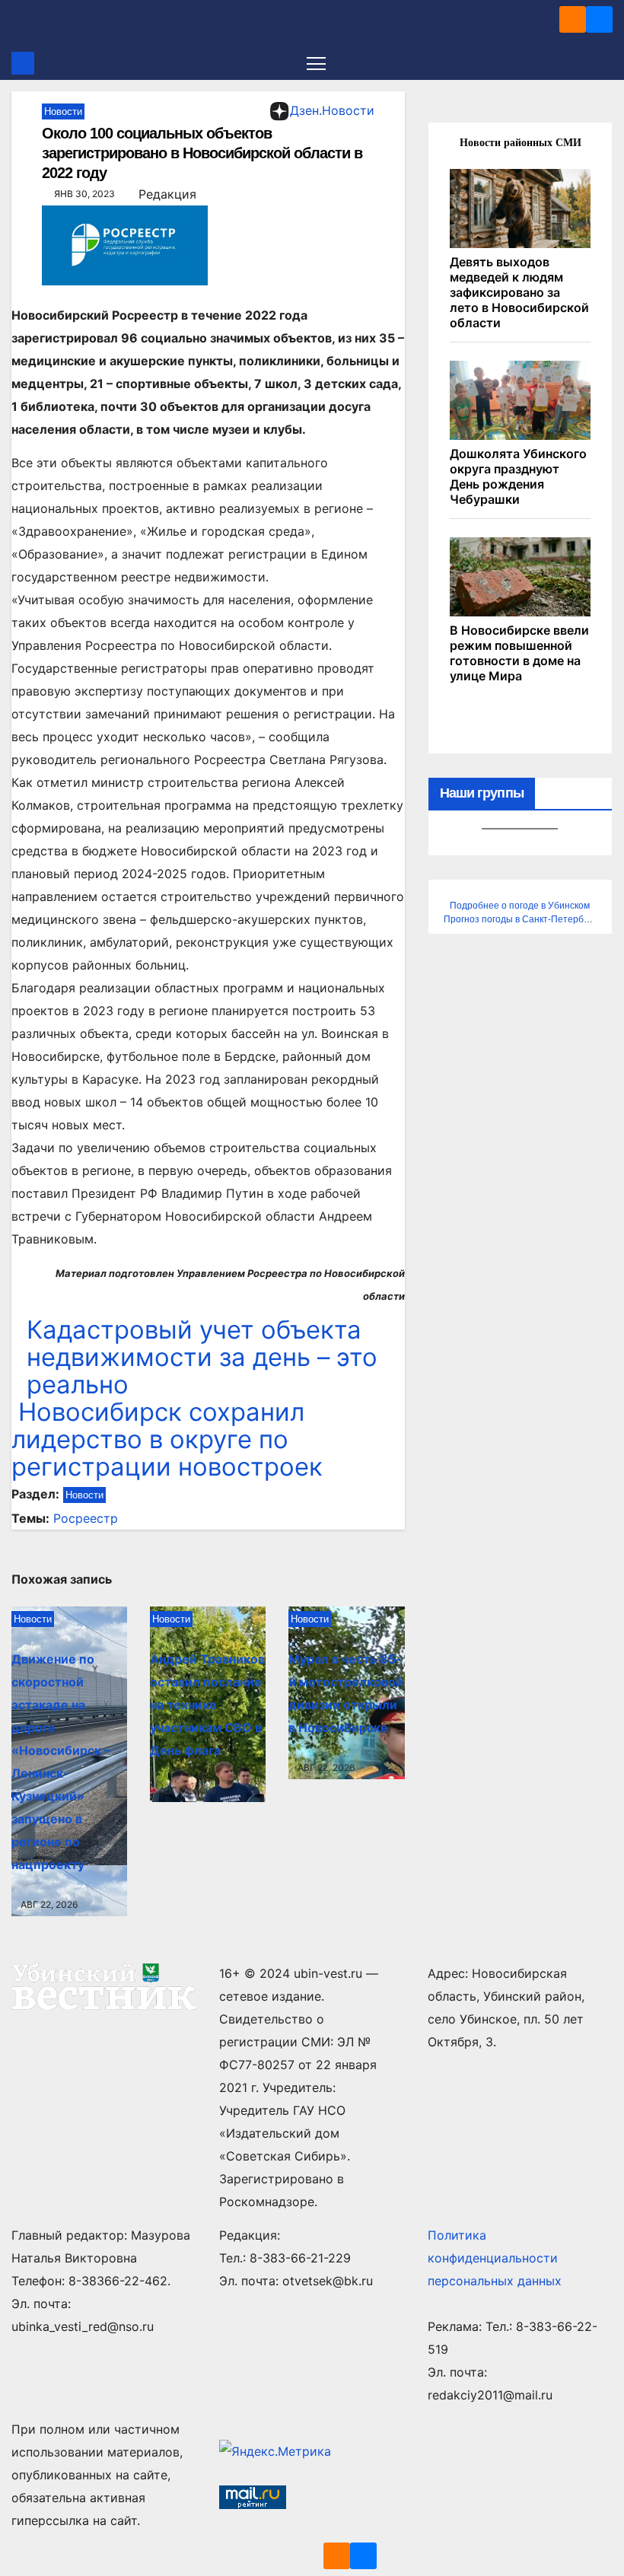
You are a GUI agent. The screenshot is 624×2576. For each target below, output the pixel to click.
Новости (63, 111)
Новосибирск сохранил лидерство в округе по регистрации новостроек (167, 1439)
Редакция (167, 194)
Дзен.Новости (332, 110)
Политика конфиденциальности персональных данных (495, 2258)
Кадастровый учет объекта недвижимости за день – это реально (202, 1357)
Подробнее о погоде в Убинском (520, 906)
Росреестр (86, 1518)
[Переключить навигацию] (316, 63)
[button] (603, 63)
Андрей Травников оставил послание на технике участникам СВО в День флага (207, 1705)
